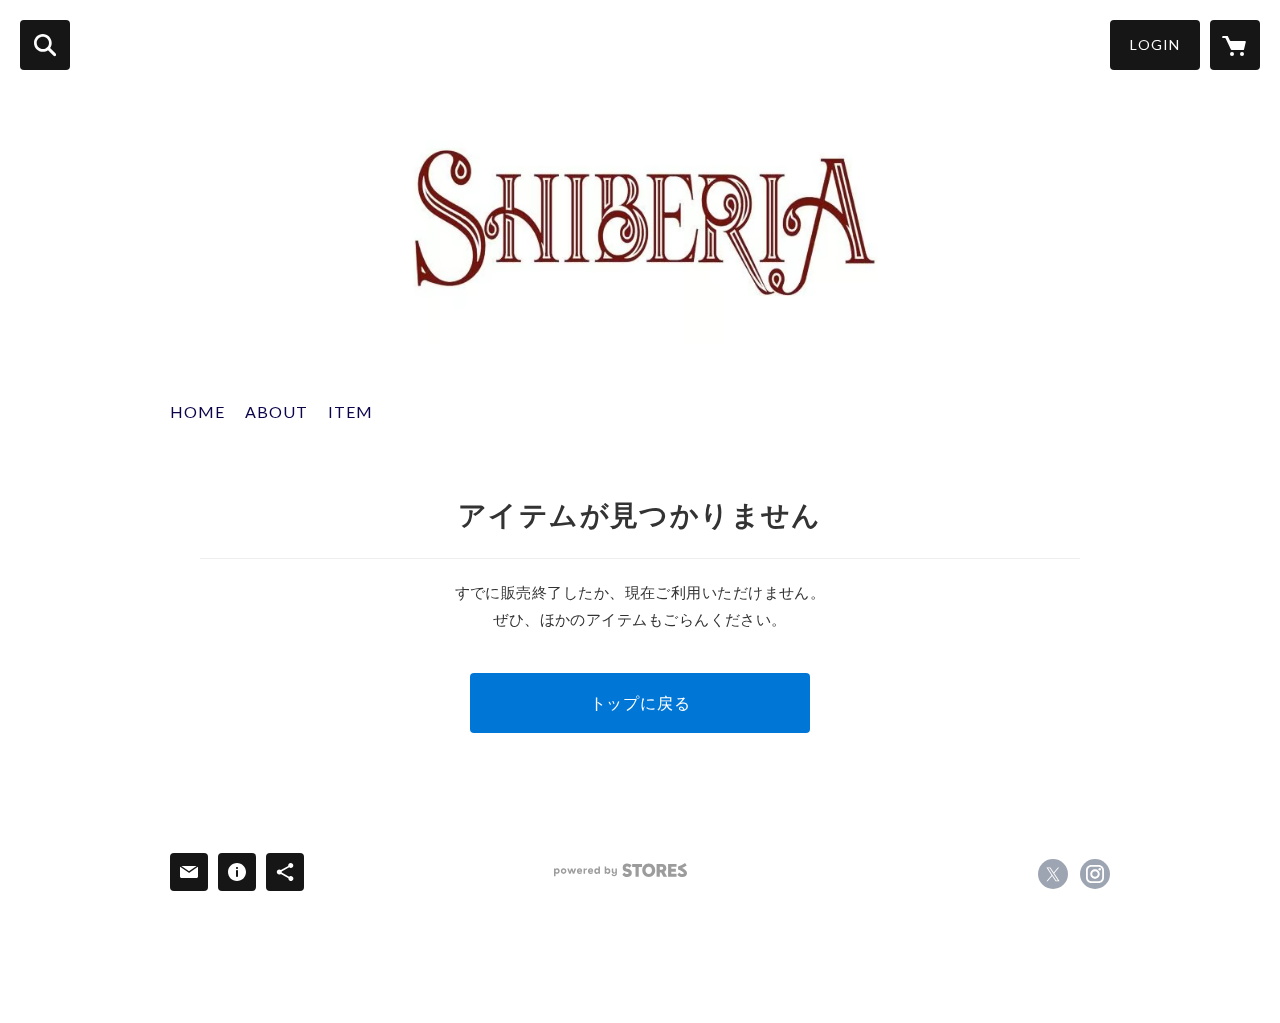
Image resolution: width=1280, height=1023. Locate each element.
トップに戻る (640, 702)
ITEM (350, 411)
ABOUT (276, 411)
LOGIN (1155, 44)
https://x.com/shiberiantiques (1053, 874)
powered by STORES (620, 870)
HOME (197, 411)
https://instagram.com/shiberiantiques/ (1095, 874)
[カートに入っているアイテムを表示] (1235, 45)
